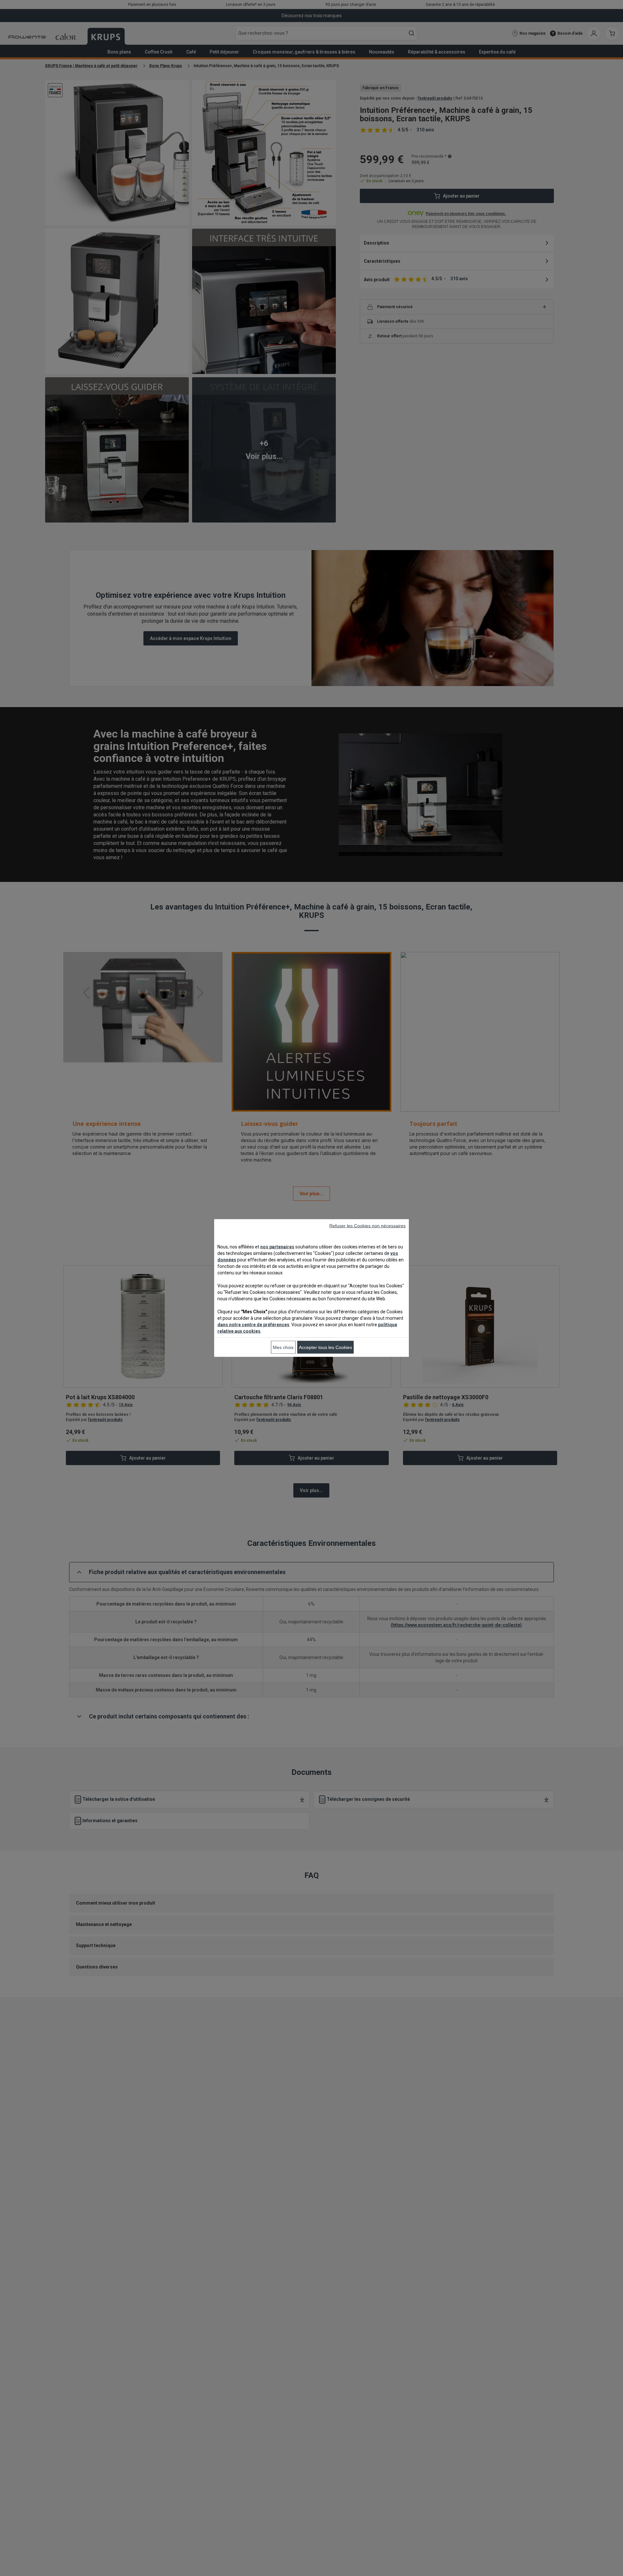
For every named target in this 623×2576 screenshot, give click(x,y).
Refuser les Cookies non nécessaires (367, 1226)
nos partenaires (277, 1247)
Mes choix (283, 1347)
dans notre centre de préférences (253, 1325)
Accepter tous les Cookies (325, 1347)
